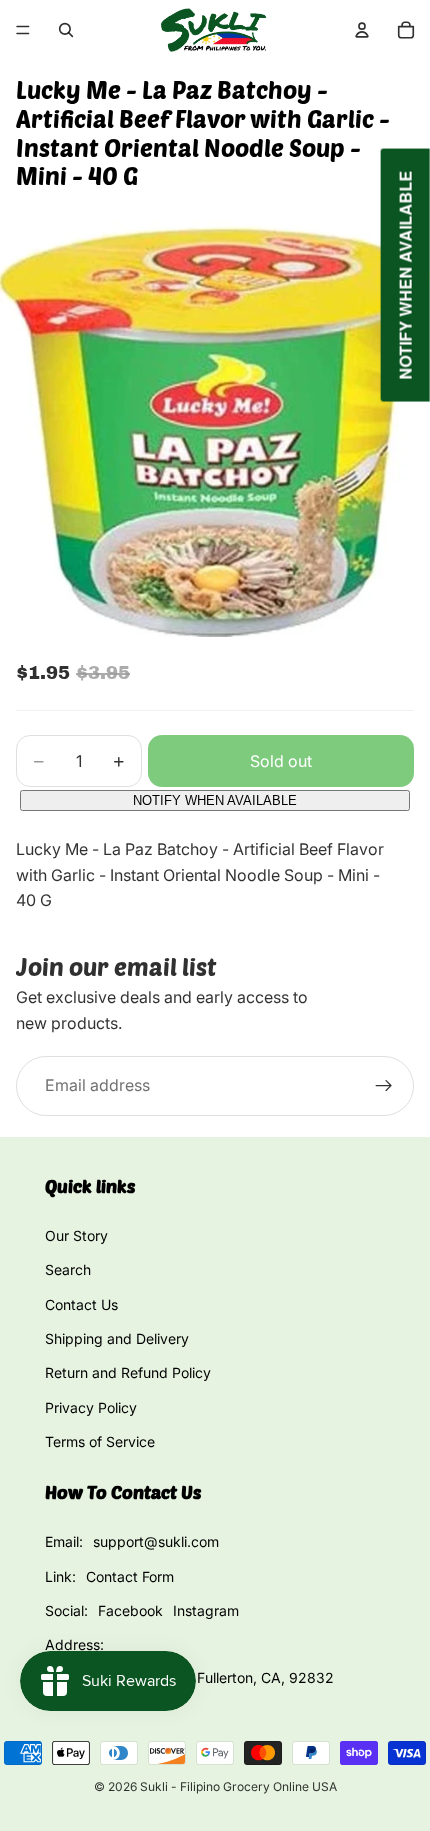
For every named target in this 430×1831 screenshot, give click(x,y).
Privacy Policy (91, 1407)
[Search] (66, 30)
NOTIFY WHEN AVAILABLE (215, 800)
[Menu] (23, 30)
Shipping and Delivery (117, 1338)
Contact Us (81, 1304)
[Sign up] (384, 1086)
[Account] (362, 30)
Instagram (206, 1610)
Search (68, 1269)
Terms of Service (100, 1441)
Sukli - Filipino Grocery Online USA (238, 1786)
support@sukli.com (156, 1541)
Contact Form (130, 1576)
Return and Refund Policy (128, 1372)
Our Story (76, 1235)
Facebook (130, 1610)
